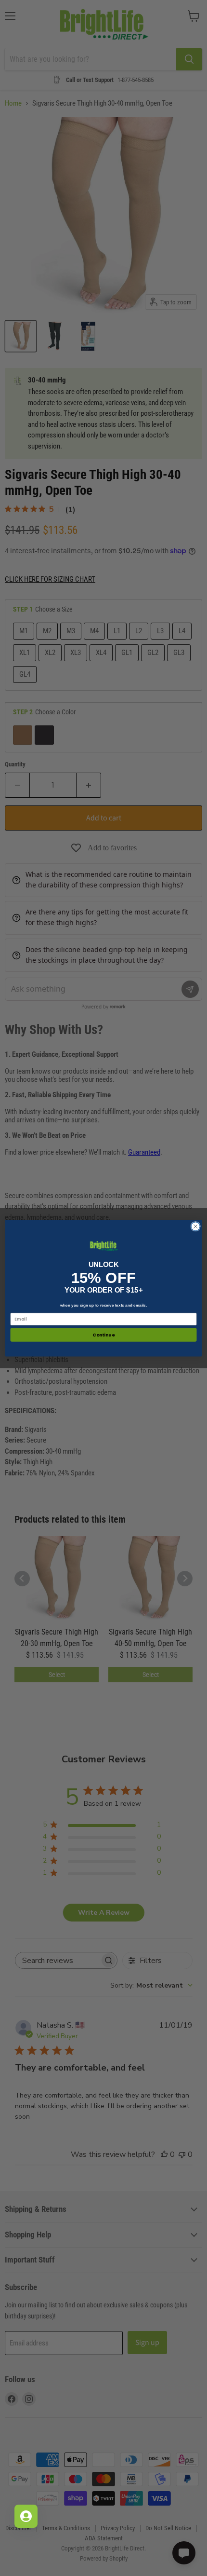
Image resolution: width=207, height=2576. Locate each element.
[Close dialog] (195, 1226)
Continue (103, 1334)
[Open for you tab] (26, 2516)
